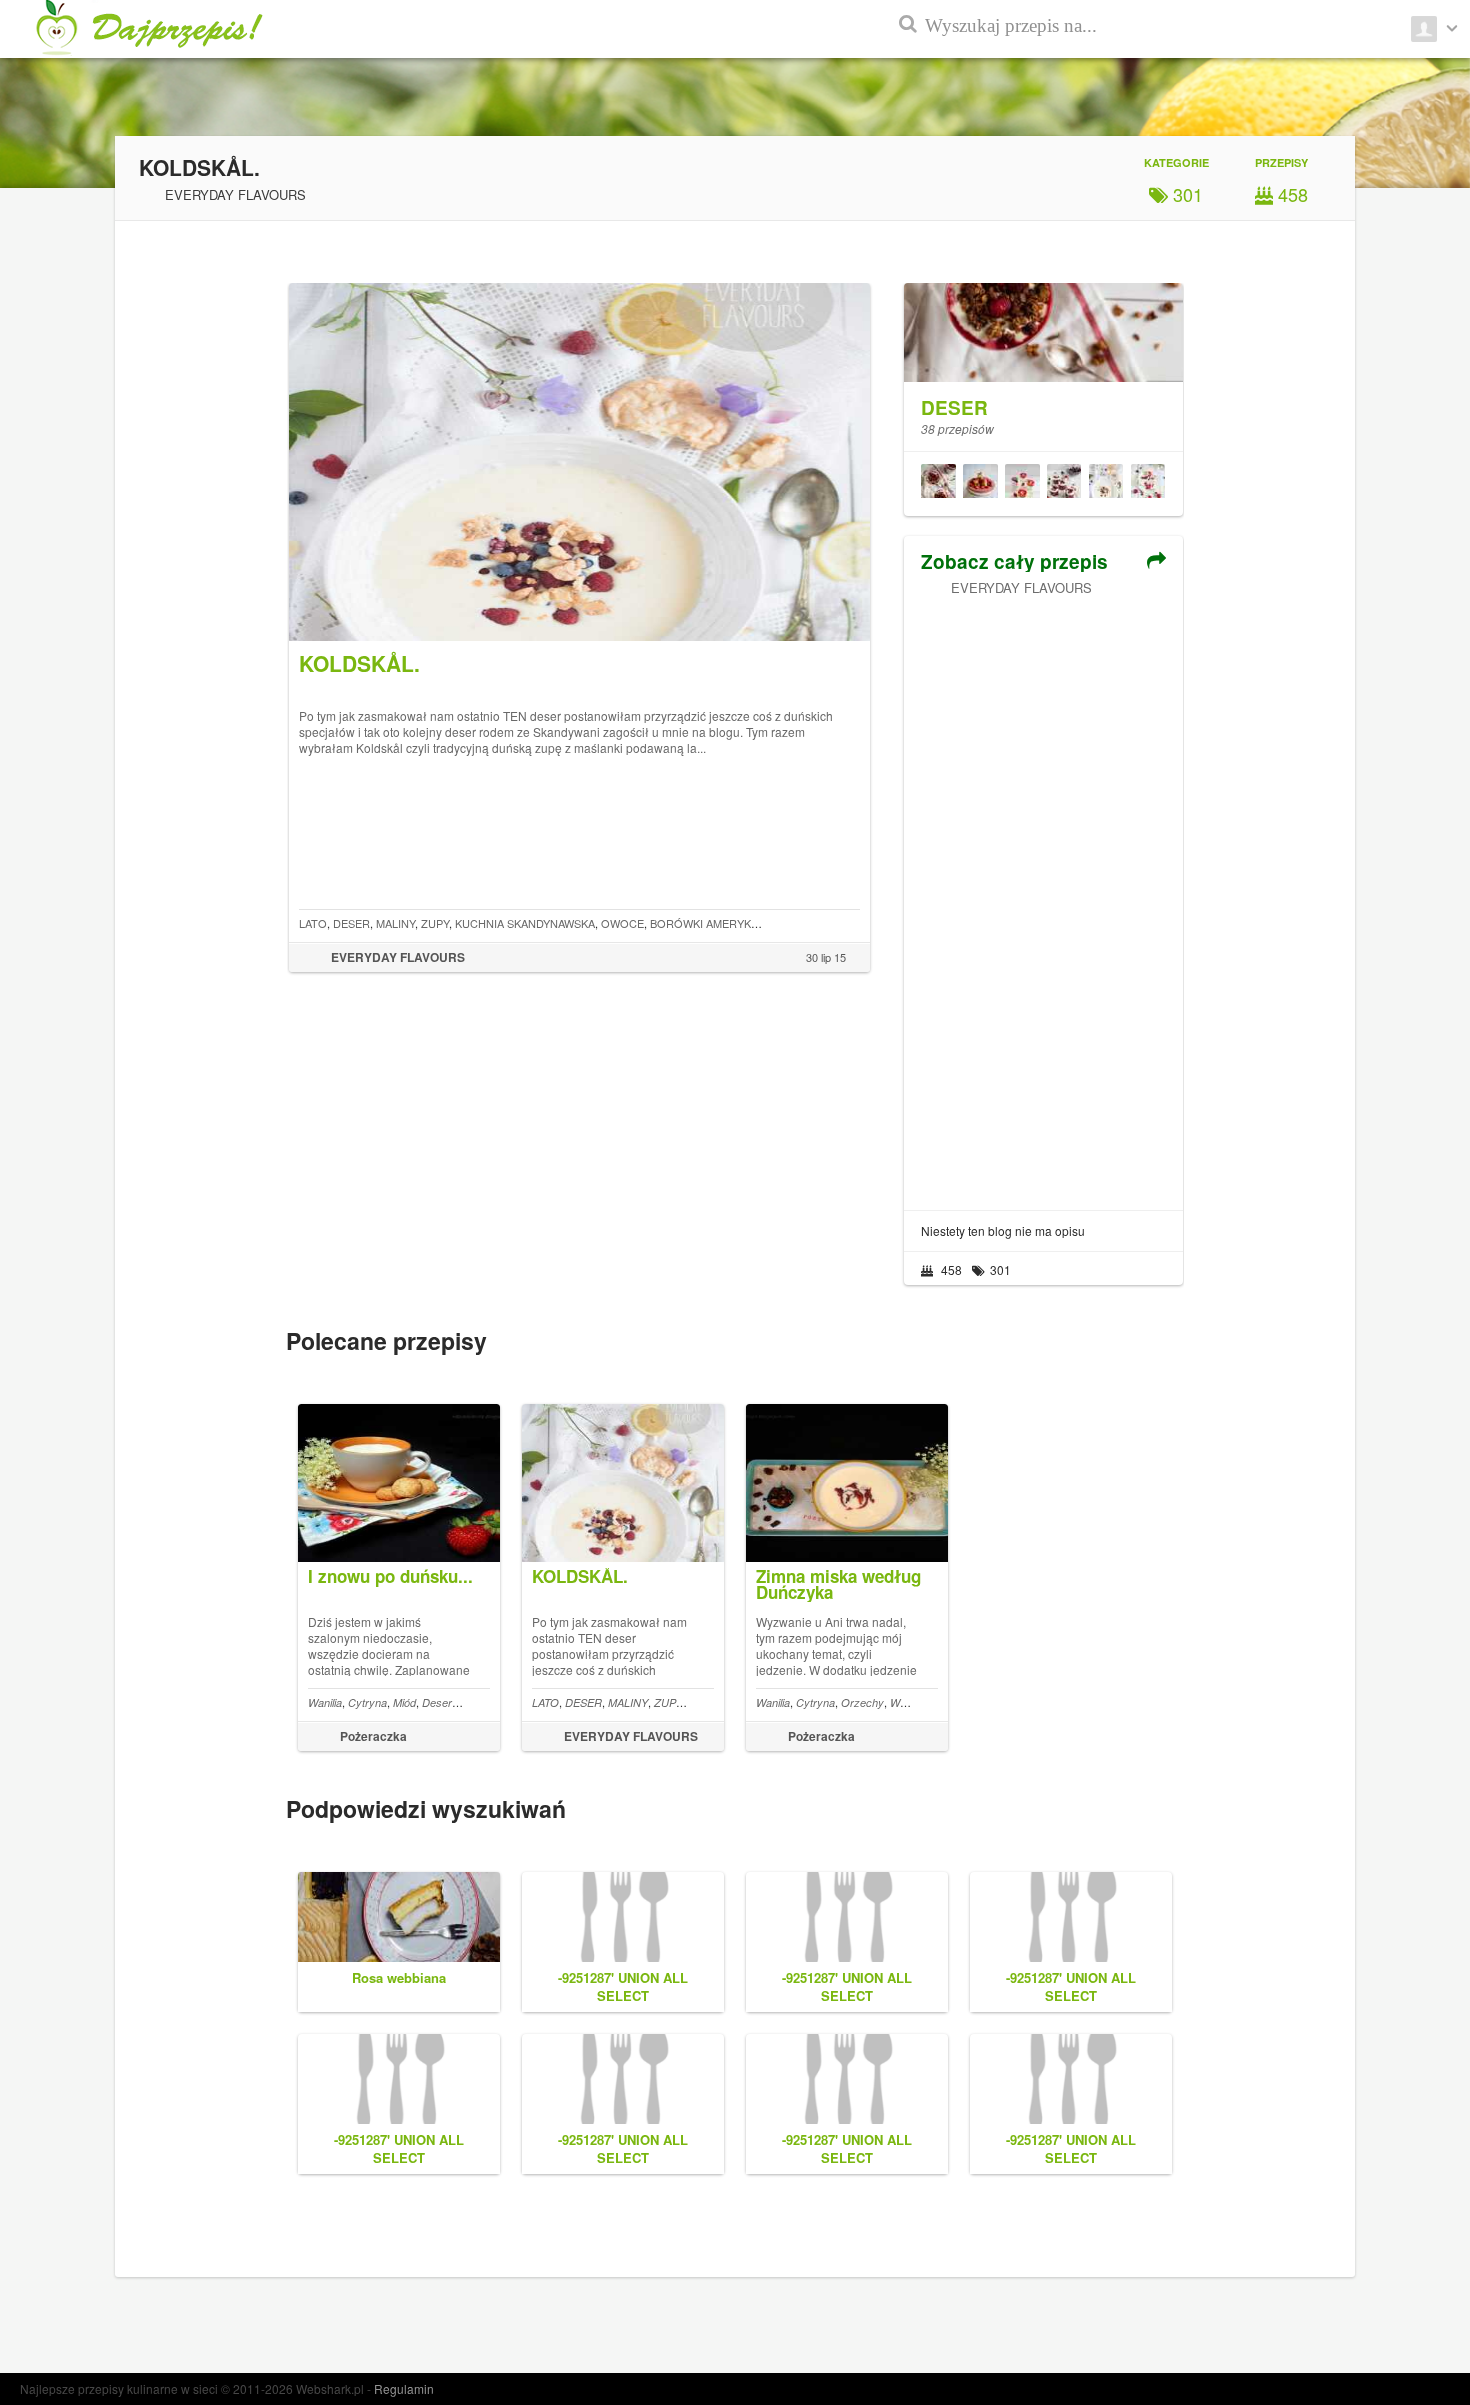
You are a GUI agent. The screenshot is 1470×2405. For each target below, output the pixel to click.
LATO (313, 923)
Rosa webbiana (399, 1977)
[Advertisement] (1043, 896)
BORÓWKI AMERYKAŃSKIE (720, 923)
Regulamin (404, 2388)
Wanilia (325, 1702)
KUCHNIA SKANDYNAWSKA (525, 923)
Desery (440, 1702)
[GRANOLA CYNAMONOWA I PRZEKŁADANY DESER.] (938, 484)
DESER (351, 923)
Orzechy (862, 1702)
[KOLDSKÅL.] (1106, 484)
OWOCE (622, 923)
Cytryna (367, 1702)
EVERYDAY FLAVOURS (1021, 587)
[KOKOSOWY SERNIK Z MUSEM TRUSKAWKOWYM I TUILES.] (980, 484)
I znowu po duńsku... (390, 1576)
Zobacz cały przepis (1014, 561)
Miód (404, 1702)
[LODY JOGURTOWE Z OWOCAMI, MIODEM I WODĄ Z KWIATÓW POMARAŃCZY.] (1148, 484)
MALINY (395, 923)
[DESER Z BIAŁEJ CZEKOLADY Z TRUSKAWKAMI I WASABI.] (1022, 484)
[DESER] (1043, 322)
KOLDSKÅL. (580, 1576)
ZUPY (435, 923)
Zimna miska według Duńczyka (838, 1584)
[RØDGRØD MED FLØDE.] (1064, 484)
